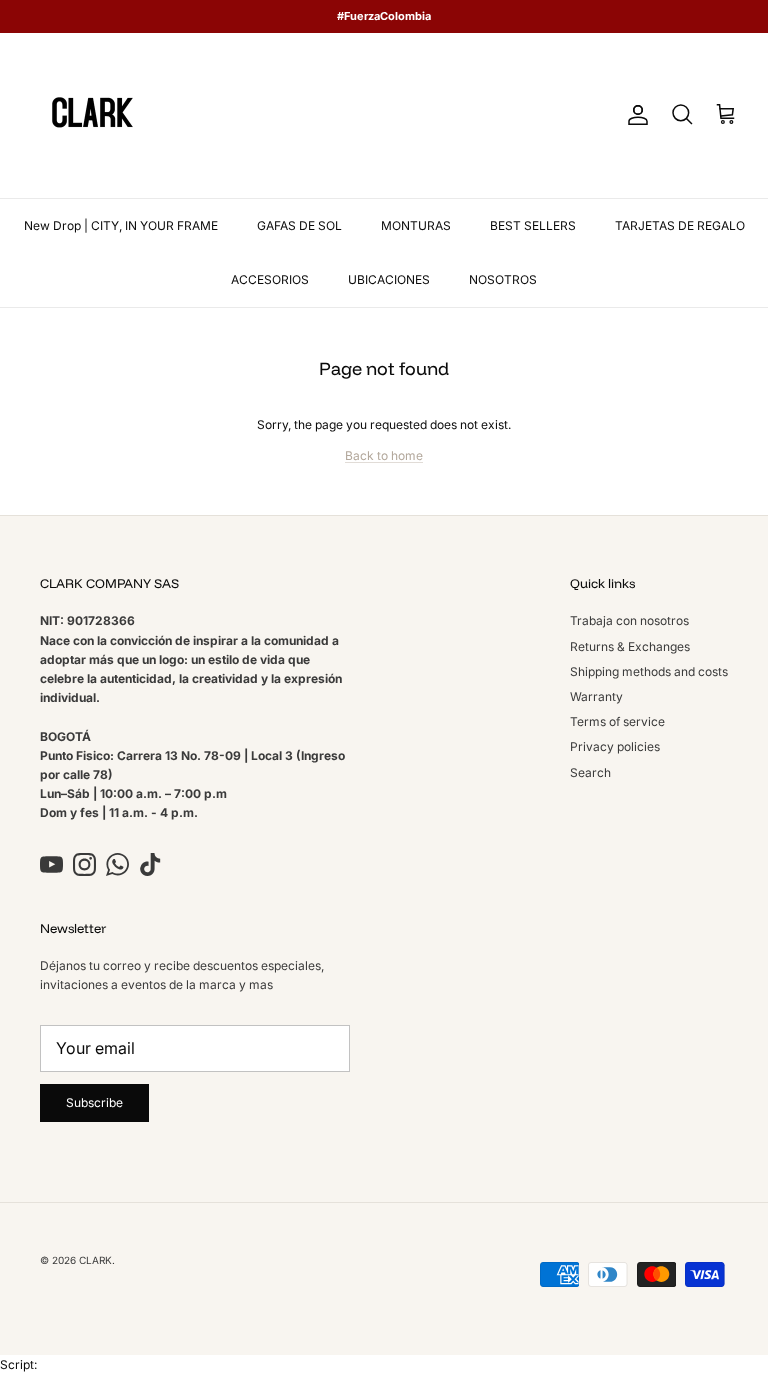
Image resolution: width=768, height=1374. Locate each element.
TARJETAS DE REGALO (680, 225)
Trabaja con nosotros (629, 620)
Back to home (384, 455)
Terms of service (617, 721)
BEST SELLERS (533, 225)
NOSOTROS (503, 279)
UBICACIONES (389, 279)
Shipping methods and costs (649, 671)
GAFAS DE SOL (299, 225)
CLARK (95, 1260)
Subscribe (94, 1102)
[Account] (634, 115)
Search (590, 772)
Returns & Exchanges (630, 646)
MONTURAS (416, 225)
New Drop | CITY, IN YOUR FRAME (121, 225)
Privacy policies (615, 746)
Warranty (596, 696)
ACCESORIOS (270, 279)
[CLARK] (92, 115)
